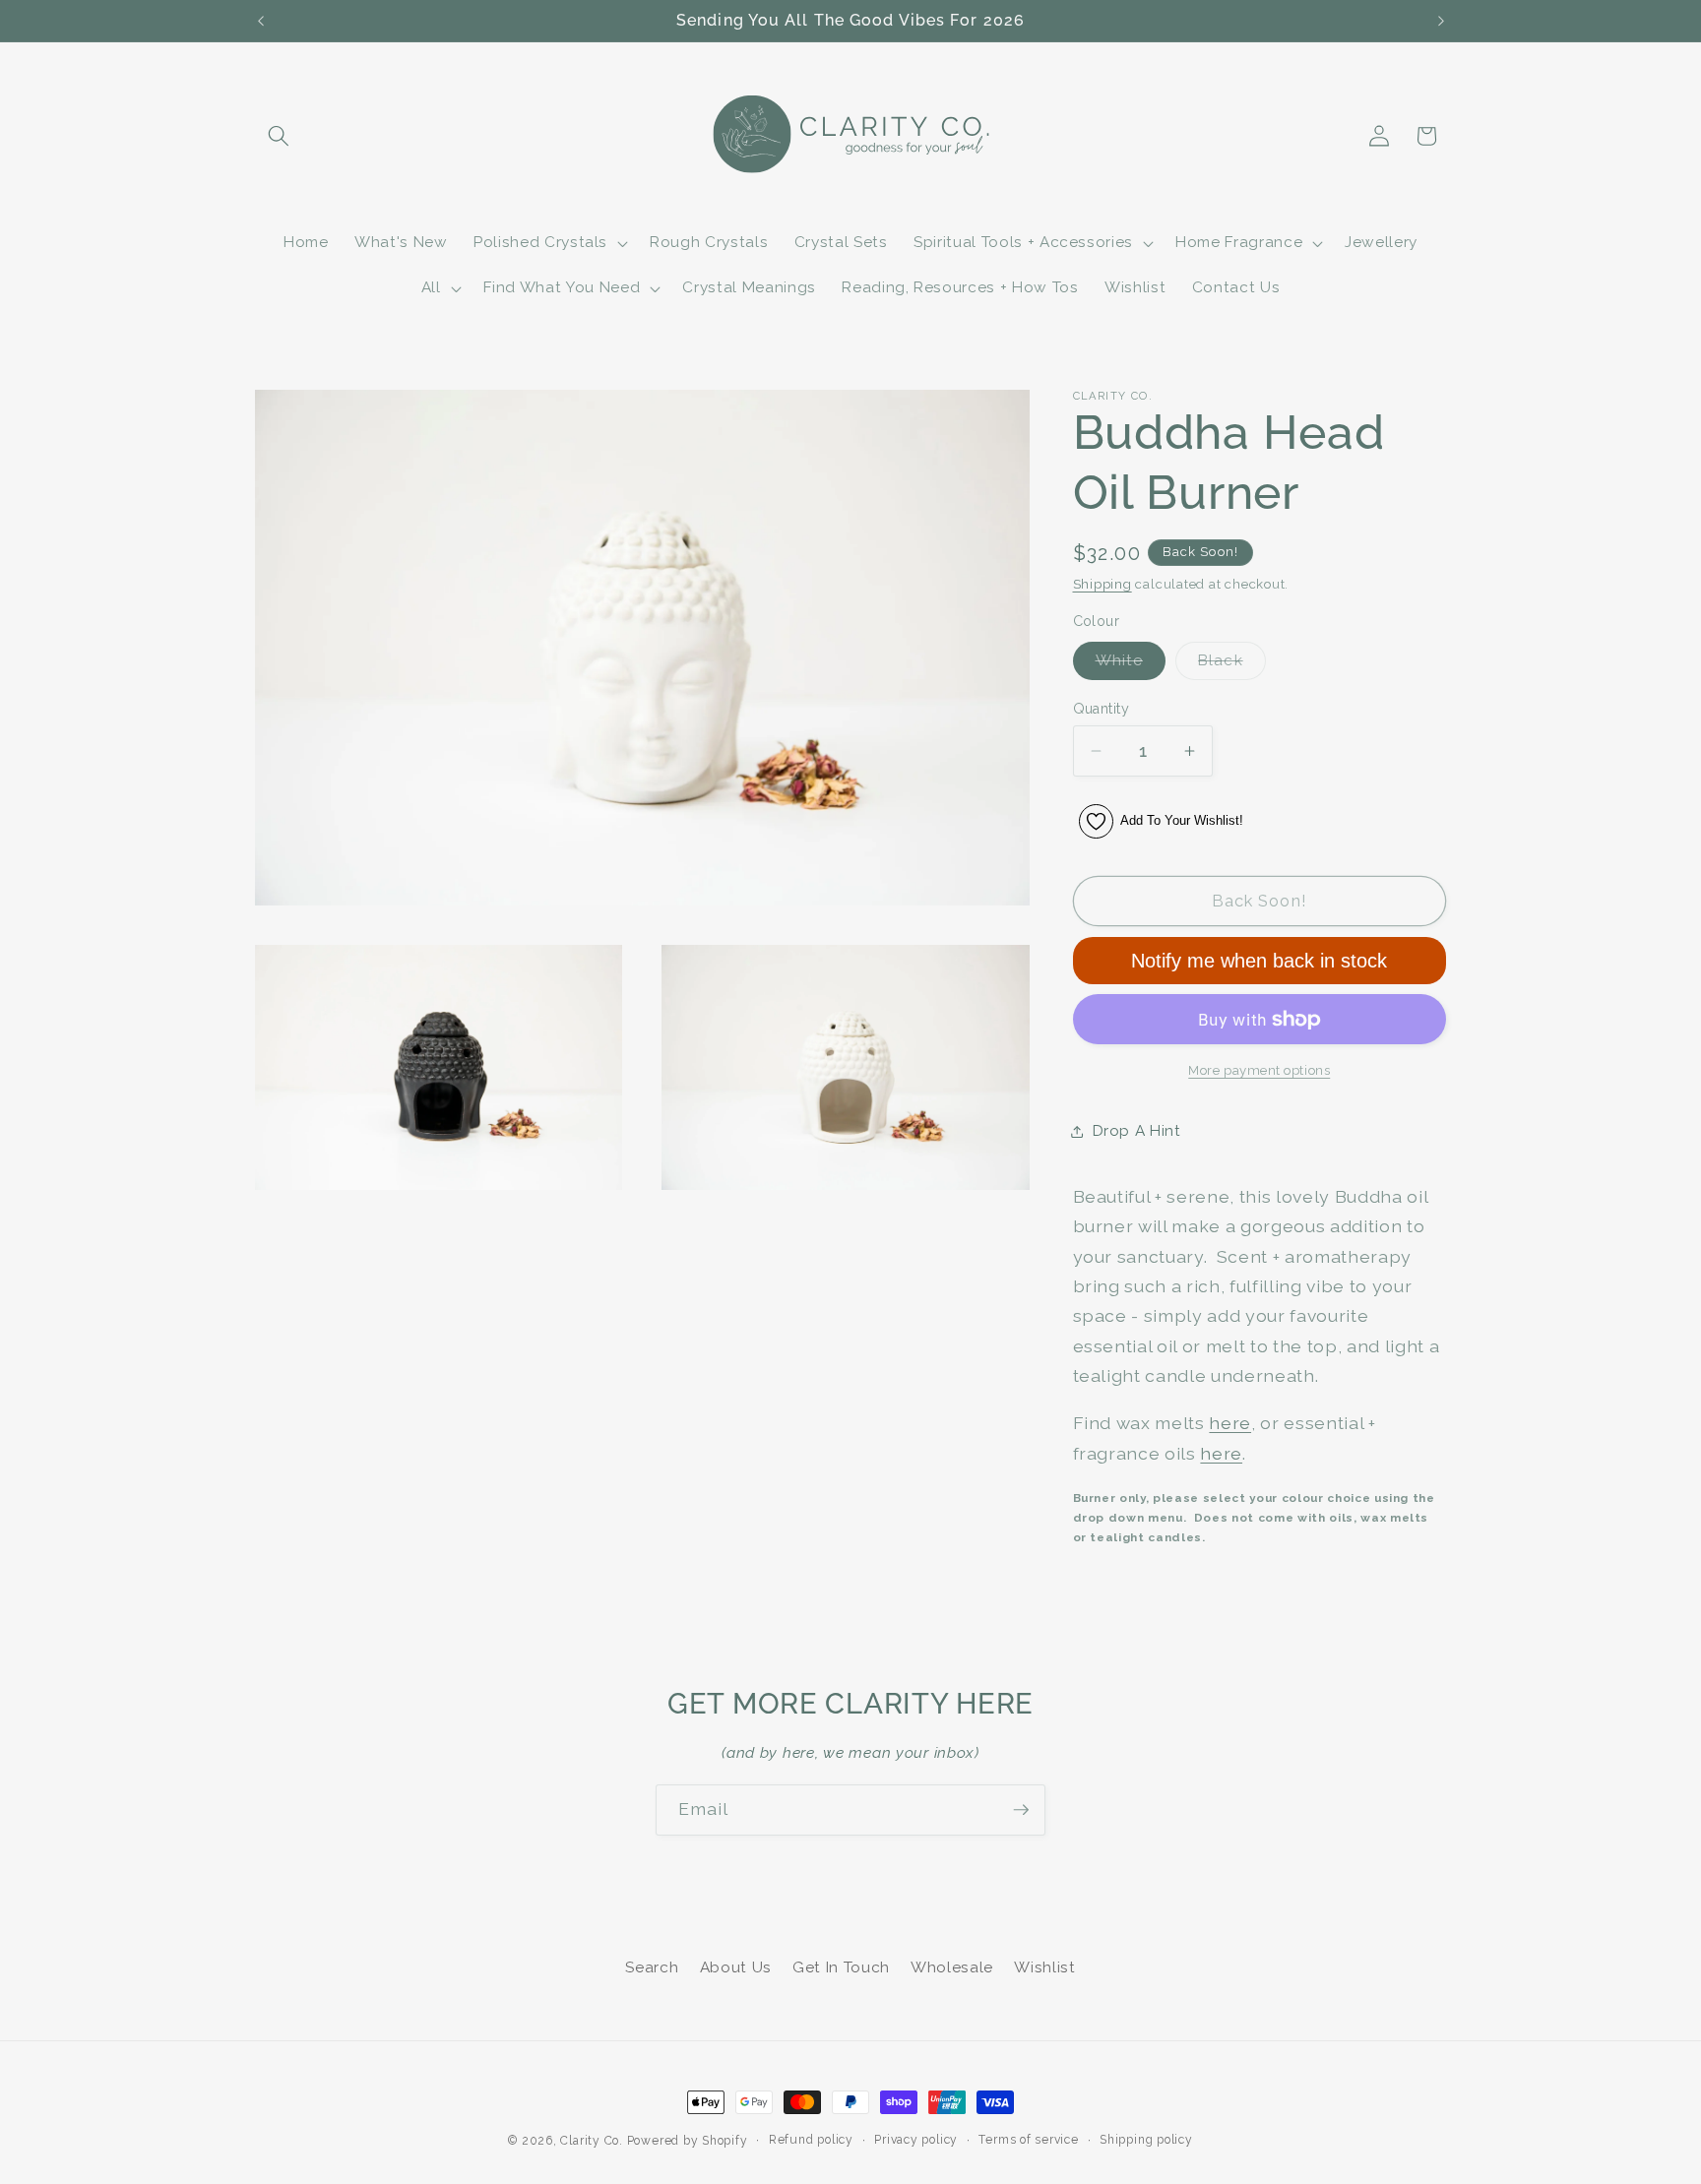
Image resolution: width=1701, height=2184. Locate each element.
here (1230, 1424)
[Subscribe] (1021, 1810)
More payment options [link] (1259, 1071)
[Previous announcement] (261, 21)
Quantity (1102, 709)
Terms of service (1028, 2140)
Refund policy (811, 2140)
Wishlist (1044, 1967)
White (1131, 665)
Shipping (1102, 584)
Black (1232, 665)
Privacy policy (916, 2140)
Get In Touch (841, 1967)
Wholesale (952, 1967)
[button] (279, 136)
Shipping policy (1146, 2140)
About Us (736, 1967)
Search (652, 1967)
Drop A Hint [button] (1137, 1131)
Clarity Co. (591, 2141)
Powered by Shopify (688, 2141)
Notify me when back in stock (1259, 961)
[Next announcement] (1441, 21)
